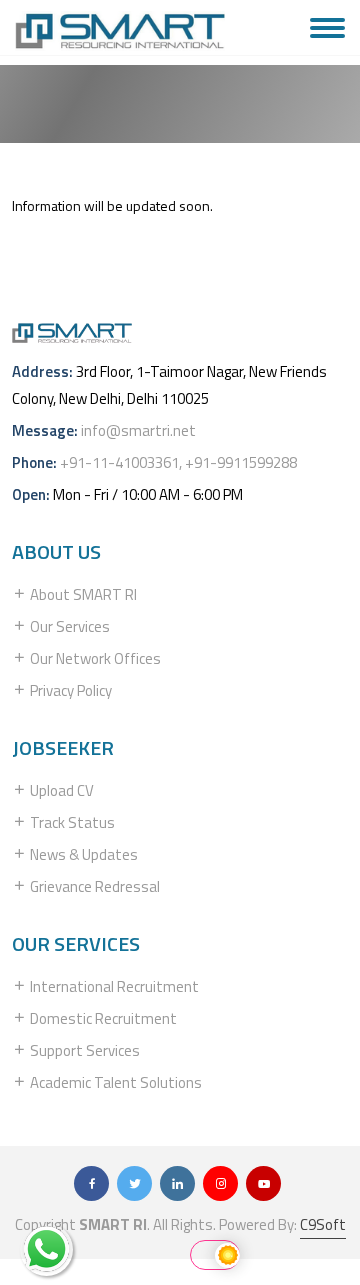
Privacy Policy (69, 690)
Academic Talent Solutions (114, 1082)
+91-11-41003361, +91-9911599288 (178, 462)
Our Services (68, 626)
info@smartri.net (138, 430)
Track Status (71, 822)
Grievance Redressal (93, 886)
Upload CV (60, 790)
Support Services (83, 1050)
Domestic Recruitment (102, 1018)
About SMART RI (82, 594)
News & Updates (82, 854)
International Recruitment (113, 986)
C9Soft (323, 1224)
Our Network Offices (94, 658)
